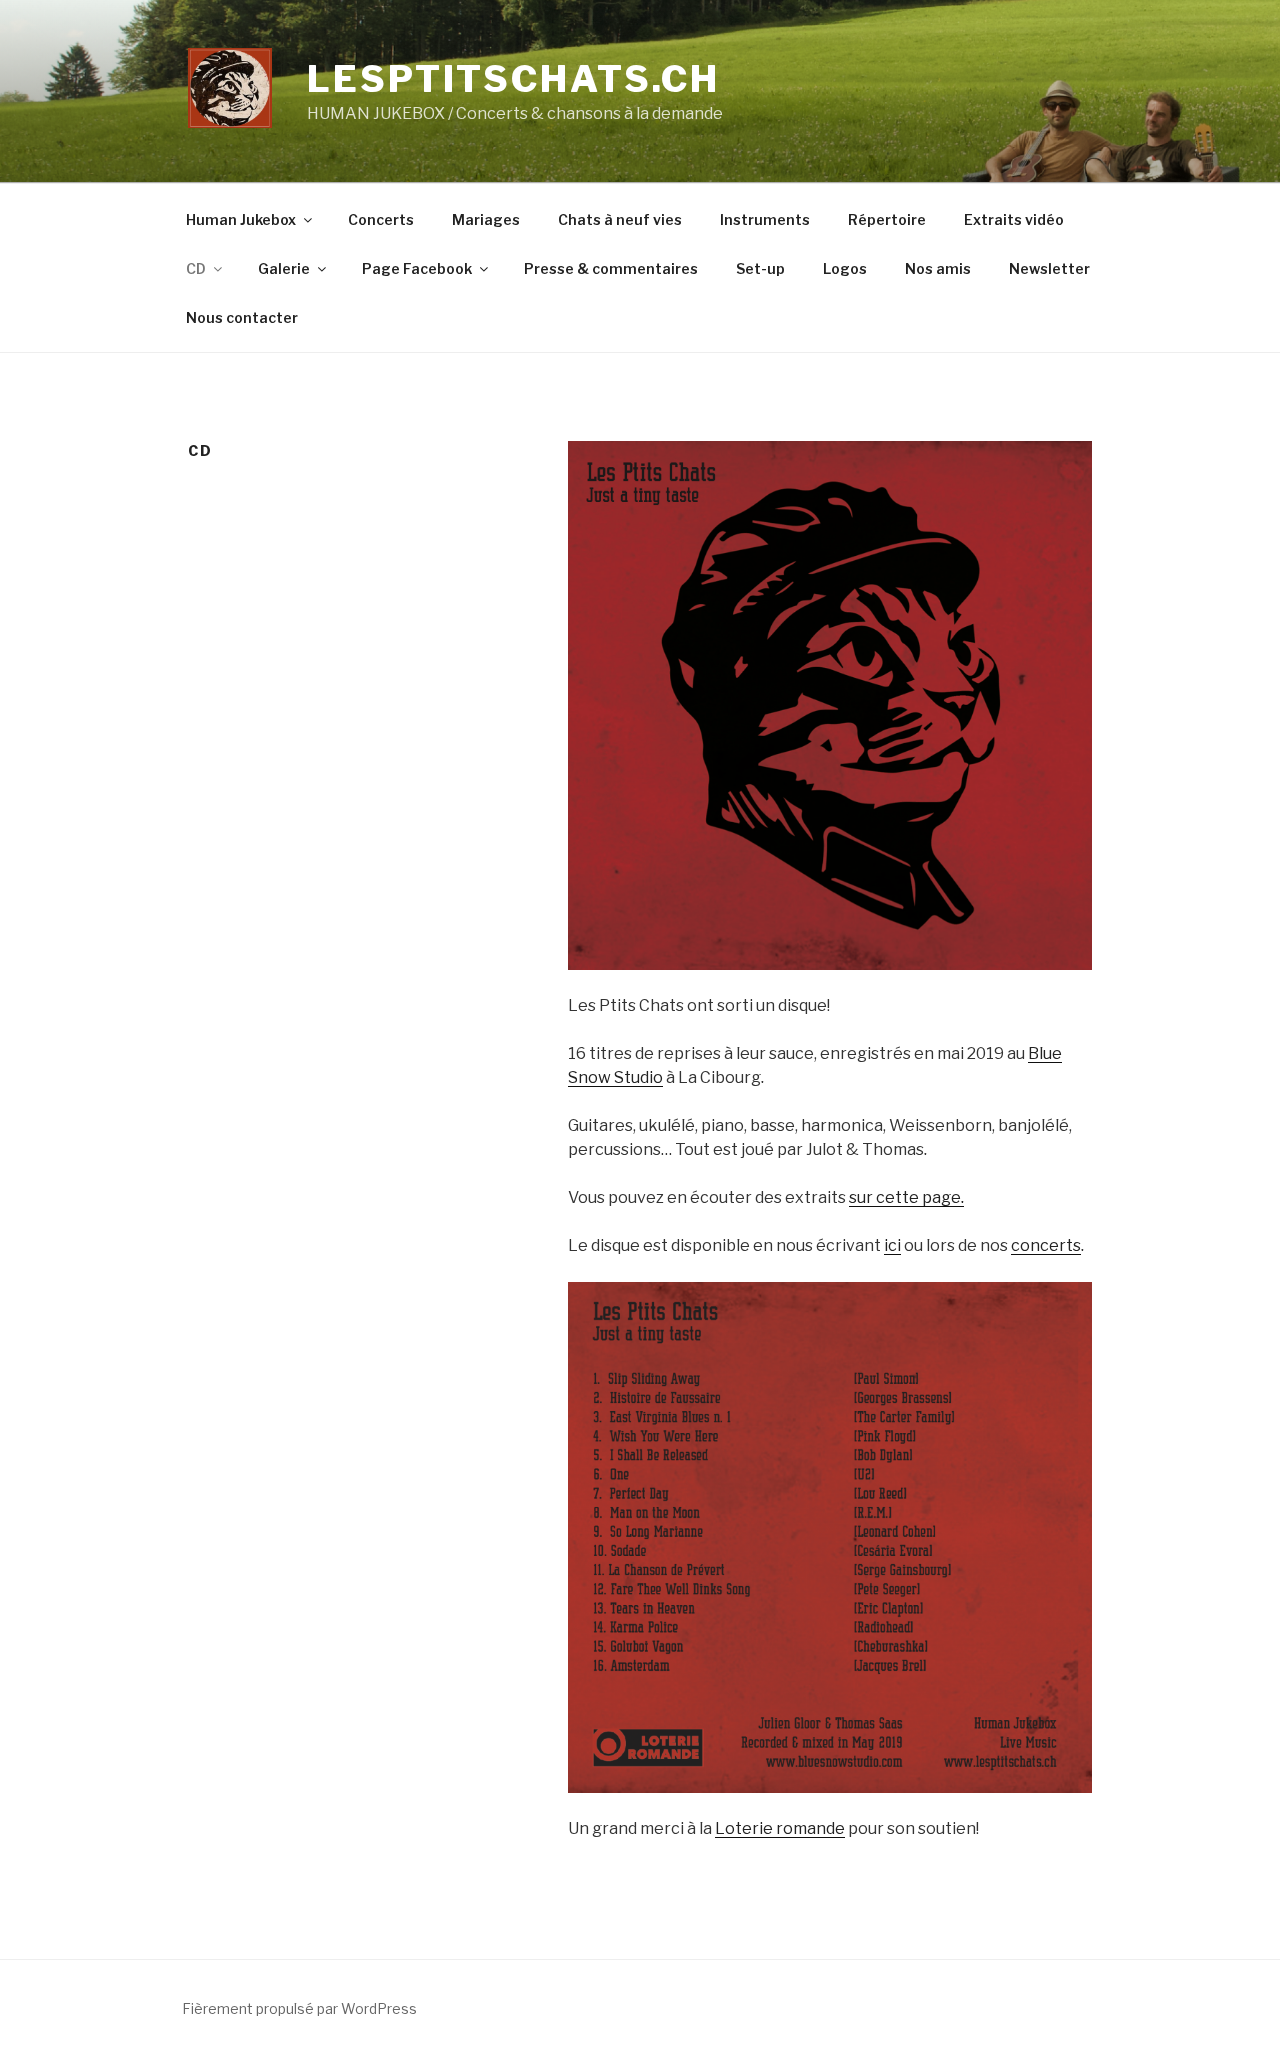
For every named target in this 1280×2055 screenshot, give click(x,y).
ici (892, 1245)
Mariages (486, 219)
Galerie (284, 268)
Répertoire (887, 219)
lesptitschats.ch (513, 79)
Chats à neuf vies (620, 219)
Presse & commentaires (611, 268)
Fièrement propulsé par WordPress (299, 2008)
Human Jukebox (241, 219)
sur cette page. (906, 1197)
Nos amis (938, 268)
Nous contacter (242, 317)
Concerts (381, 219)
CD (196, 268)
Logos (845, 268)
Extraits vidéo (1014, 219)
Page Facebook (417, 268)
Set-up (760, 268)
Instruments (765, 219)
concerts (1046, 1245)
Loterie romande (780, 1828)
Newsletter (1049, 268)
